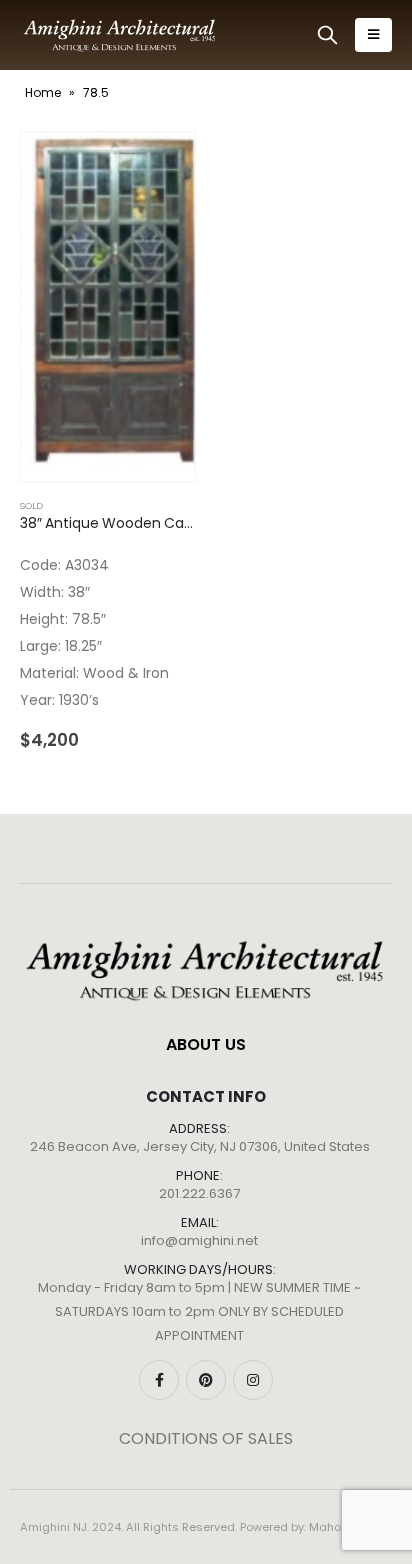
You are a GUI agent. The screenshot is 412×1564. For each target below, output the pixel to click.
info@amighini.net (199, 1240)
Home (43, 92)
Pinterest (206, 1380)
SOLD (31, 505)
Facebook (159, 1380)
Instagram (253, 1380)
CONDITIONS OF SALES (206, 1438)
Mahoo (328, 1527)
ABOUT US (206, 1044)
